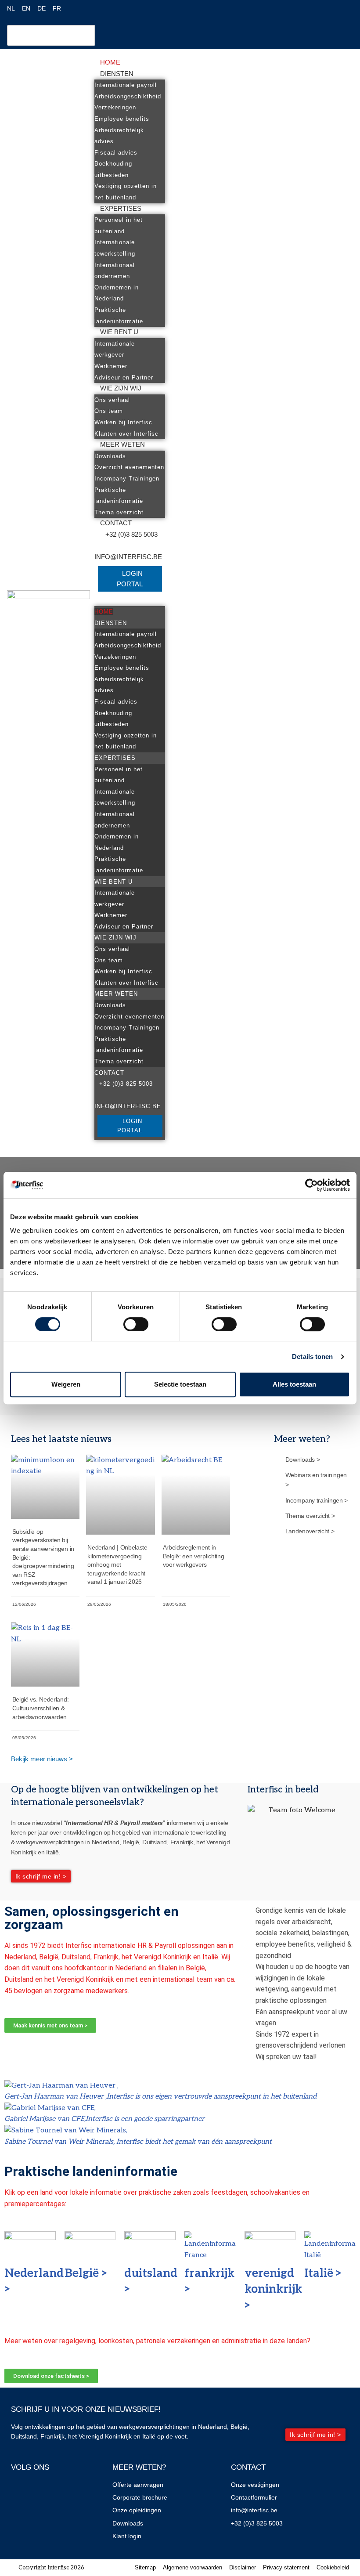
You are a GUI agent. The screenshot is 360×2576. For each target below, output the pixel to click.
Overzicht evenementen (129, 467)
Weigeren (66, 1384)
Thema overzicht (119, 512)
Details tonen (312, 1357)
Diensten (117, 74)
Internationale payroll (126, 85)
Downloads (110, 456)
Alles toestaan (294, 1384)
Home (110, 62)
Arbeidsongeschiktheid (128, 96)
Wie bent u (119, 332)
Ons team (109, 411)
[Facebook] (22, 2491)
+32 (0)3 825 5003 (131, 534)
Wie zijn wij (121, 388)
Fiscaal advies (116, 153)
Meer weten (122, 444)
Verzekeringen (115, 107)
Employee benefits (122, 119)
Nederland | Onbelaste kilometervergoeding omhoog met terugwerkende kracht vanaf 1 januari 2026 (117, 1564)
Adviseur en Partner (124, 378)
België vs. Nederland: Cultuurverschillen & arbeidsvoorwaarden (41, 1708)
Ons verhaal (112, 400)
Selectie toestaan (180, 1384)
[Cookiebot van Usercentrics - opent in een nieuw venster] (311, 1185)
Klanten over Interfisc (126, 434)
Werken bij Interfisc (123, 422)
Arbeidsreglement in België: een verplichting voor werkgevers (194, 1556)
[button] (130, 601)
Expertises (121, 208)
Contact (116, 523)
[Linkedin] (48, 2491)
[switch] (136, 1324)
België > (86, 2273)
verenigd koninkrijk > (273, 2289)
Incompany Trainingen (127, 479)
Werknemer (111, 366)
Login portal (130, 579)
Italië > (324, 2273)
